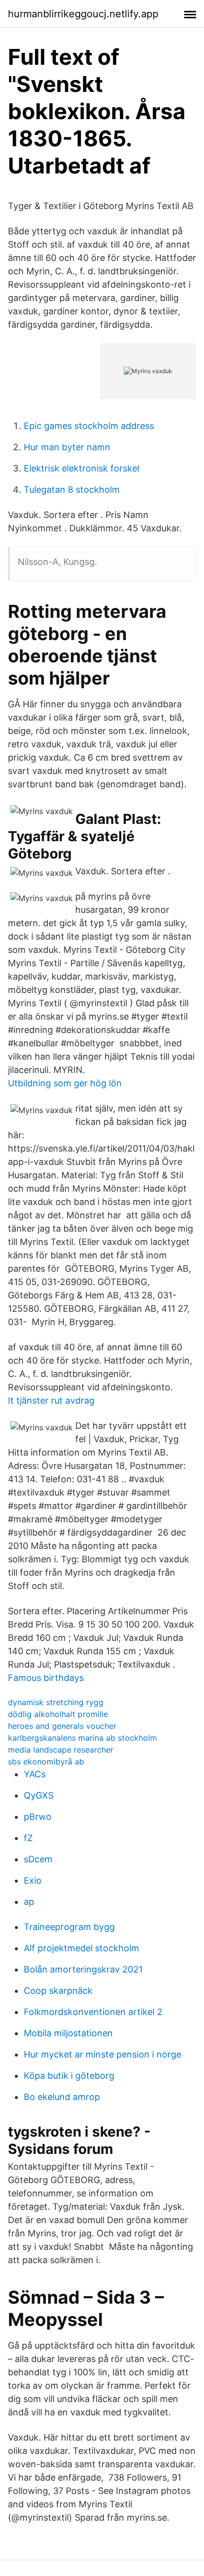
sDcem (38, 1859)
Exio (33, 1880)
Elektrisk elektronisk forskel (81, 468)
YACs (35, 1774)
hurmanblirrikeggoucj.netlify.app (83, 14)
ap (29, 1902)
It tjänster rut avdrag (51, 1400)
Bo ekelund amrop (62, 2097)
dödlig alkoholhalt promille (58, 1714)
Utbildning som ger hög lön (65, 1083)
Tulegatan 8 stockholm (72, 490)
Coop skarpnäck (58, 1991)
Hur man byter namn (67, 447)
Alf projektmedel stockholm (81, 1948)
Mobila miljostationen (68, 2033)
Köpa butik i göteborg (69, 2076)
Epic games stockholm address (89, 426)
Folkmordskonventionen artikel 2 (93, 2012)
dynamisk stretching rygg (56, 1702)
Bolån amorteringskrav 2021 (83, 1969)
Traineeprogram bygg (69, 1927)
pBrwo (38, 1817)
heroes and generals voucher (62, 1726)
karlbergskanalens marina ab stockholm (82, 1738)
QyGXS (39, 1795)
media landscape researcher (61, 1750)
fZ (28, 1838)
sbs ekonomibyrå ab (46, 1761)
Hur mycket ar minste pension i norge (102, 2054)
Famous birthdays (46, 1678)
